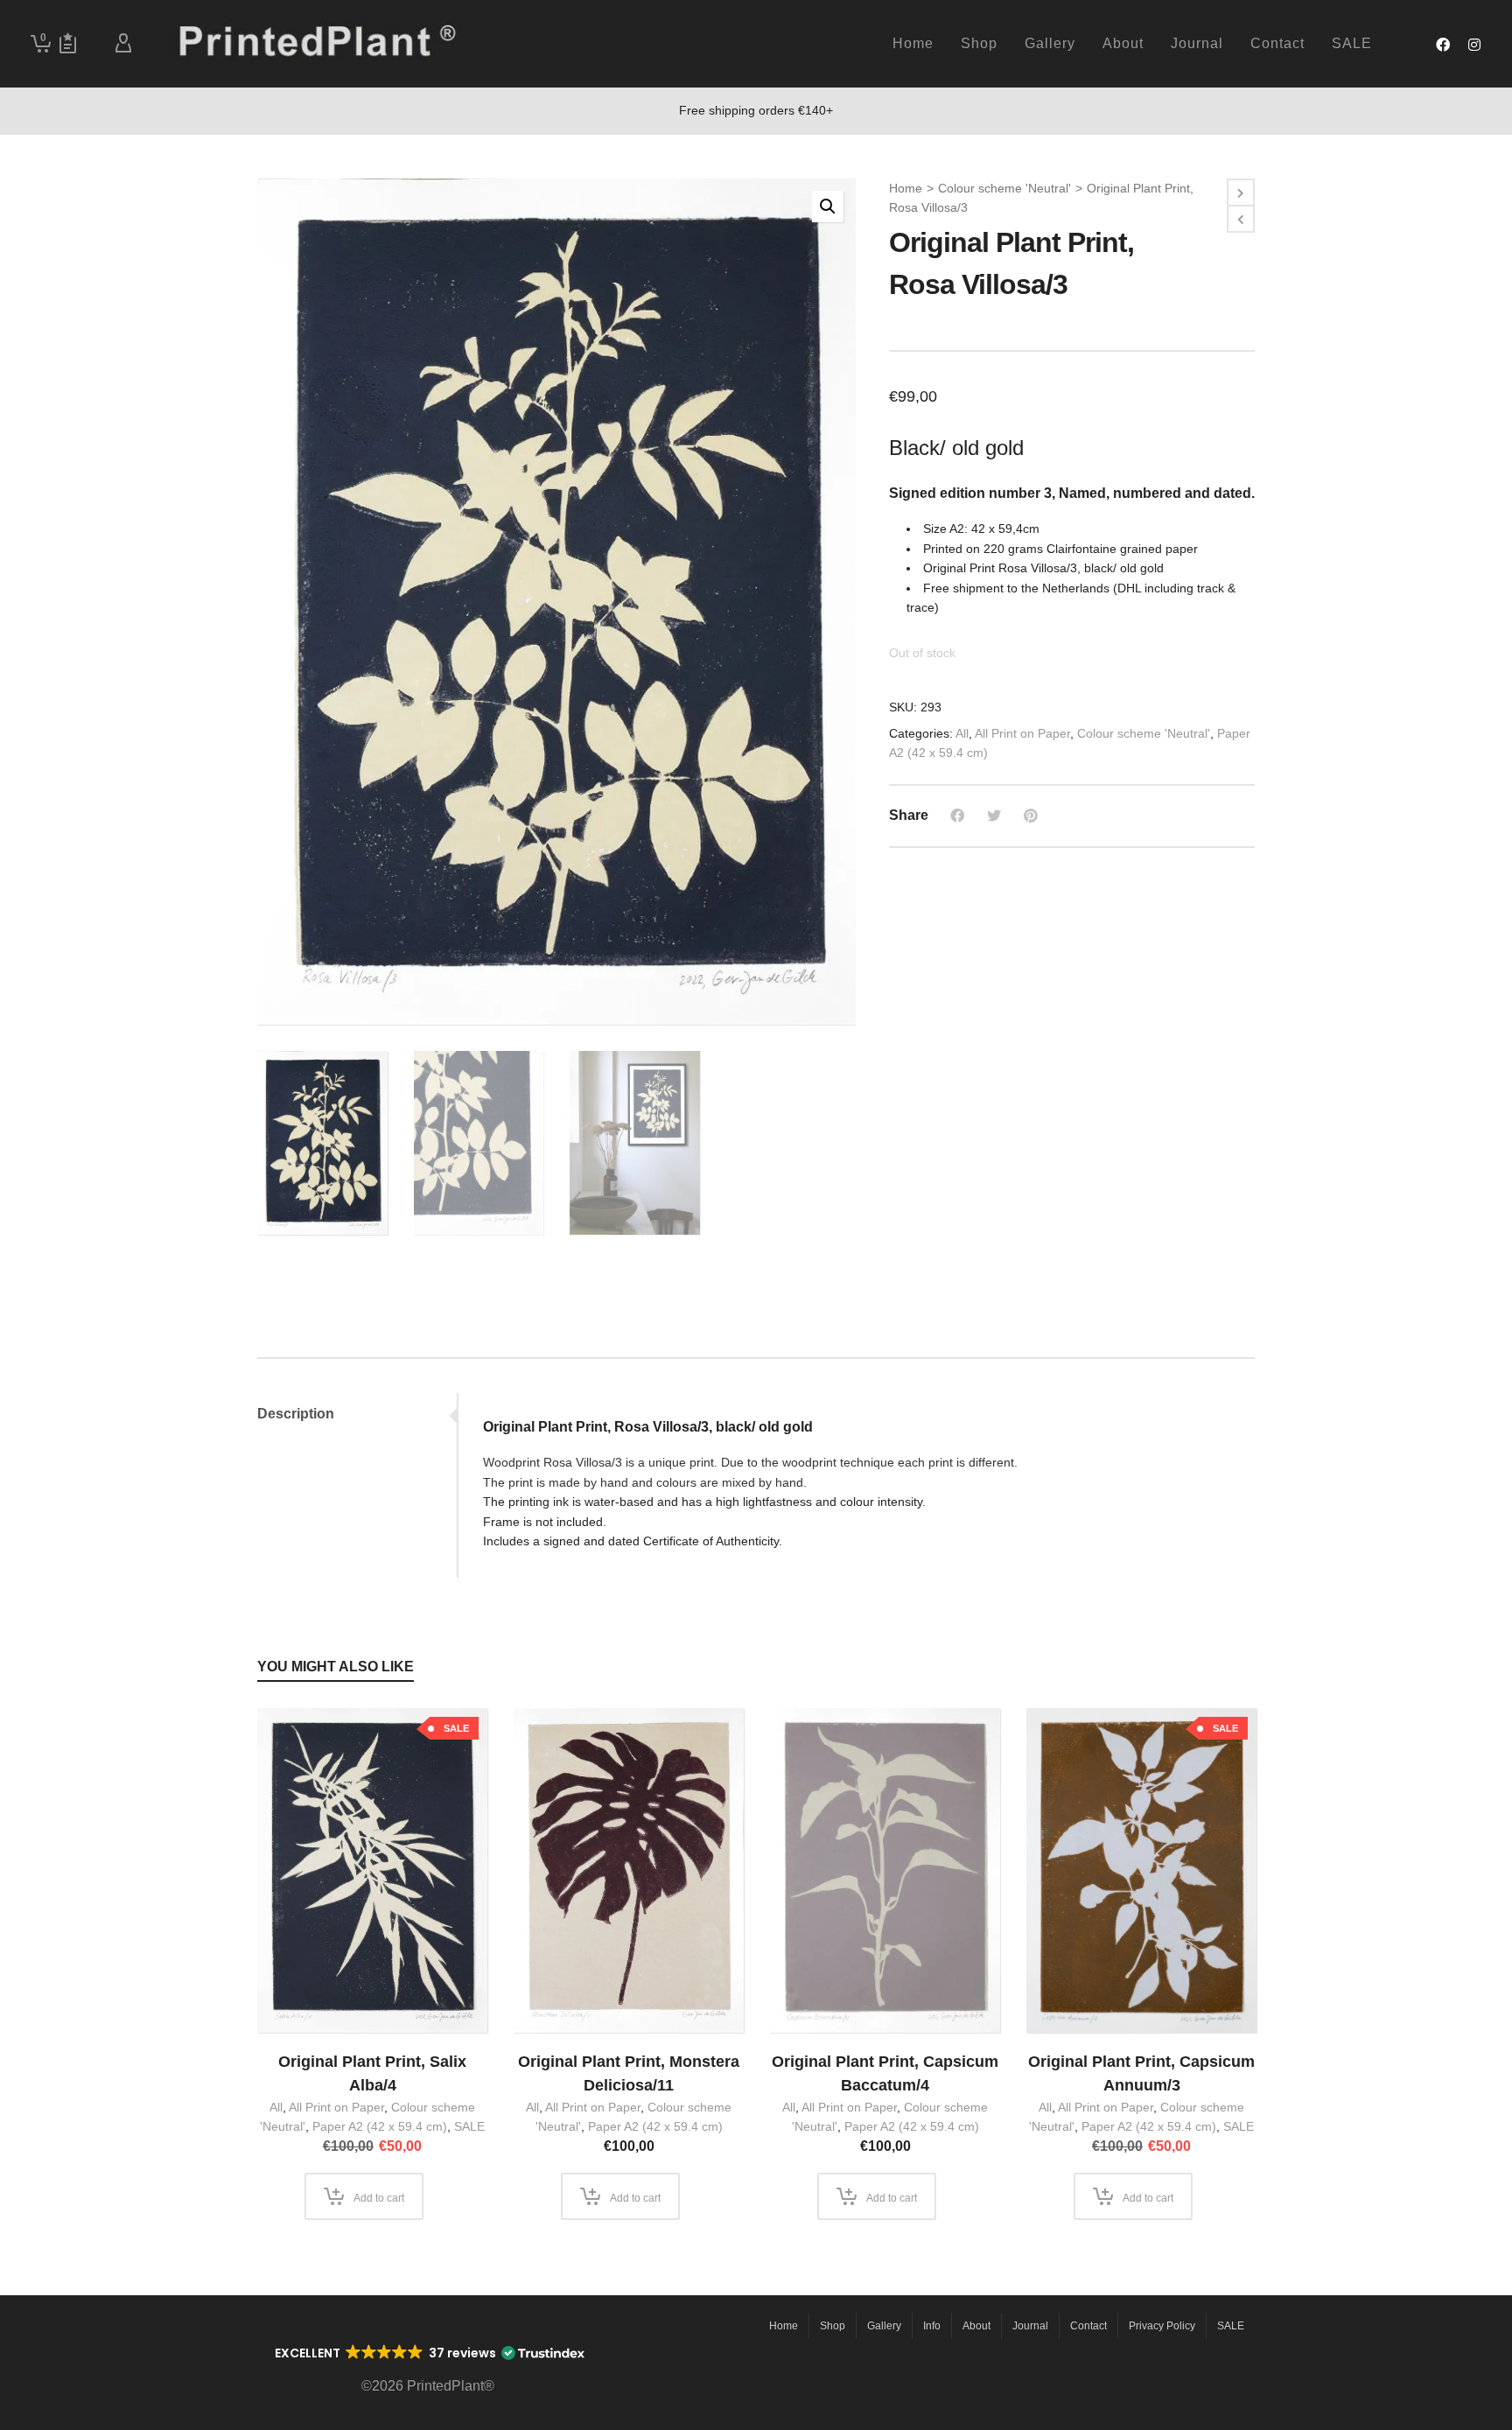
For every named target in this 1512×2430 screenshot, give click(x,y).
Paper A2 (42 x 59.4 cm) (380, 2126)
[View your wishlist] (68, 44)
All (962, 733)
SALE (469, 2126)
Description (296, 1414)
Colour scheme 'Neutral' (1004, 188)
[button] (828, 207)
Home (906, 188)
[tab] (357, 1414)
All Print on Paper (1022, 733)
